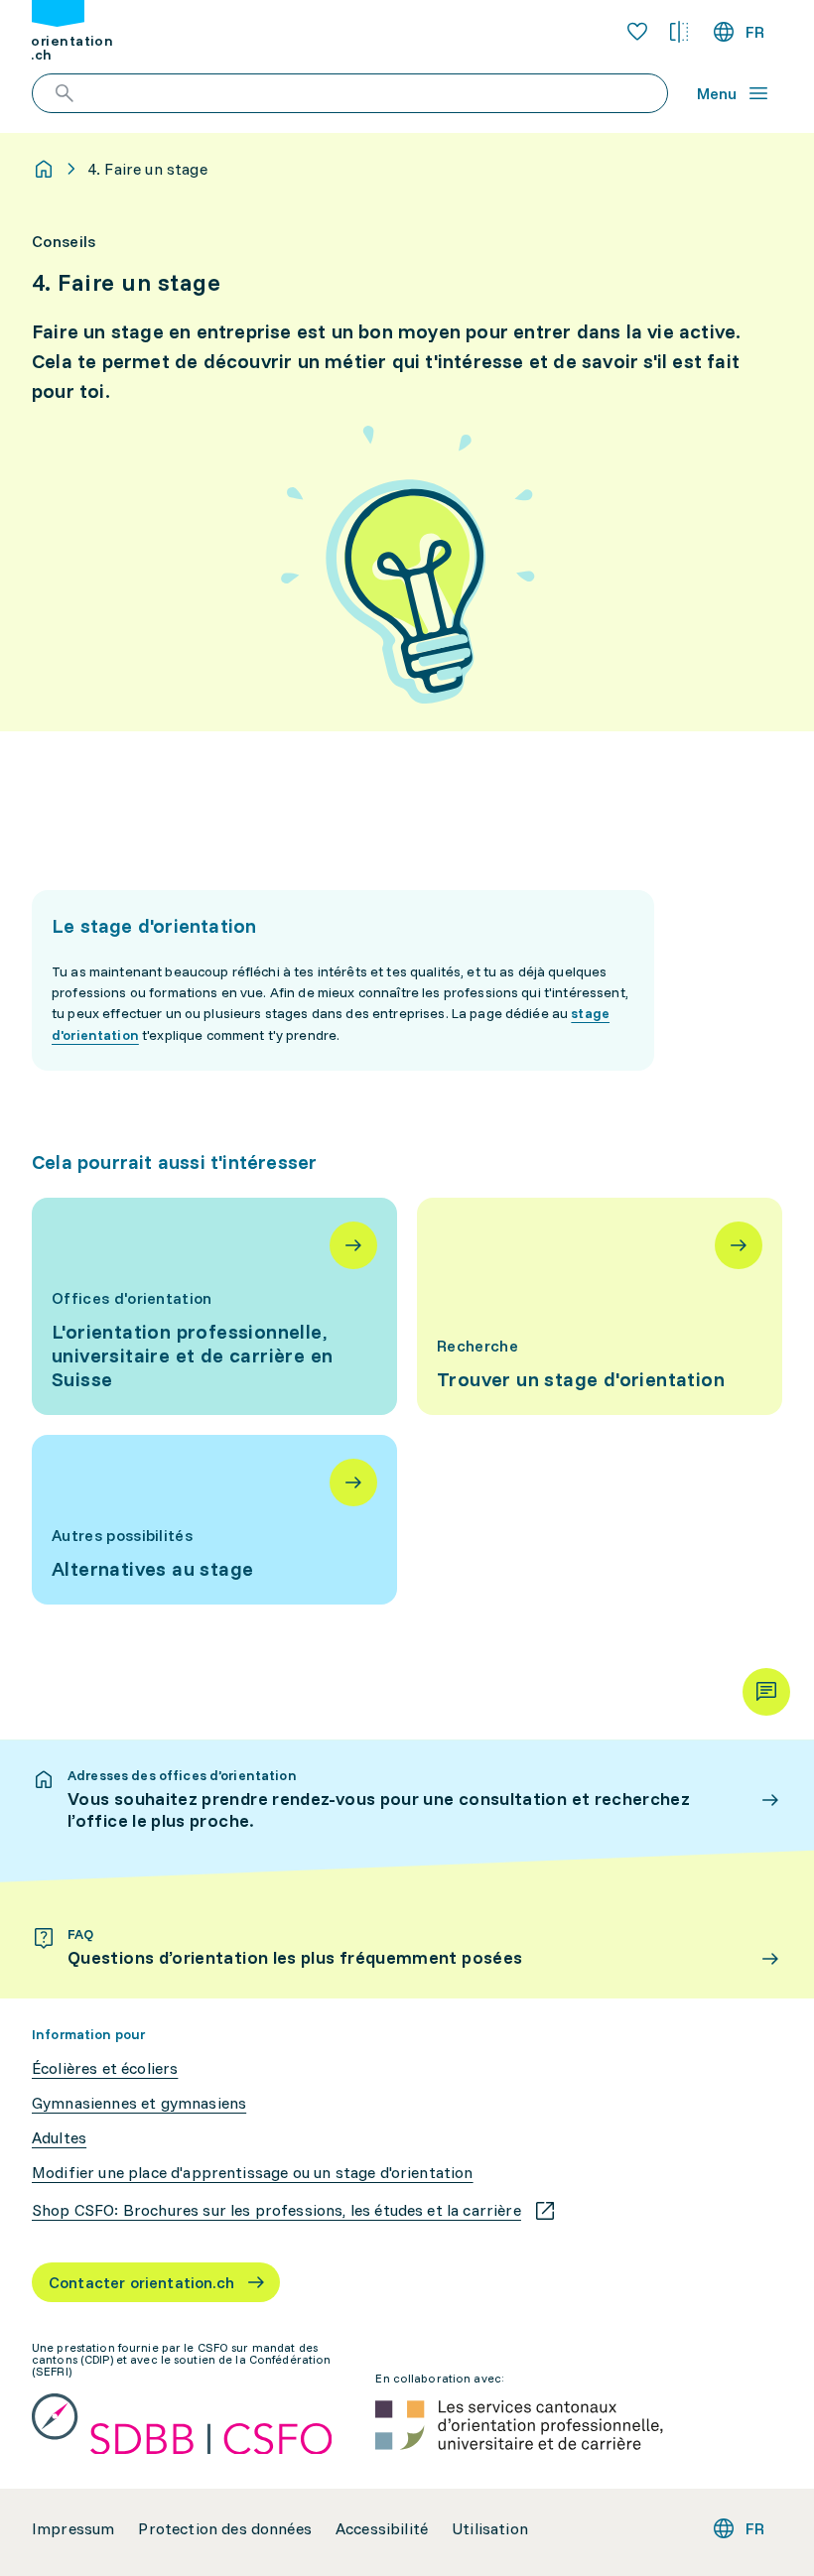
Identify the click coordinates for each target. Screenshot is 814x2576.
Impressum (73, 2529)
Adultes (59, 2138)
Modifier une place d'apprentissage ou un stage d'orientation (253, 2173)
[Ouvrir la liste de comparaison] (679, 32)
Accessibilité (382, 2529)
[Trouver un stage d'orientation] (600, 1306)
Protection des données (225, 2529)
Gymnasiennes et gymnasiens (139, 2103)
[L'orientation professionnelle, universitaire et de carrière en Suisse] (214, 1306)
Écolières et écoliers (105, 2068)
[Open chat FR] (766, 1692)
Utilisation (490, 2529)
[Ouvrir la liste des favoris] (637, 32)
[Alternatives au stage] (214, 1520)
